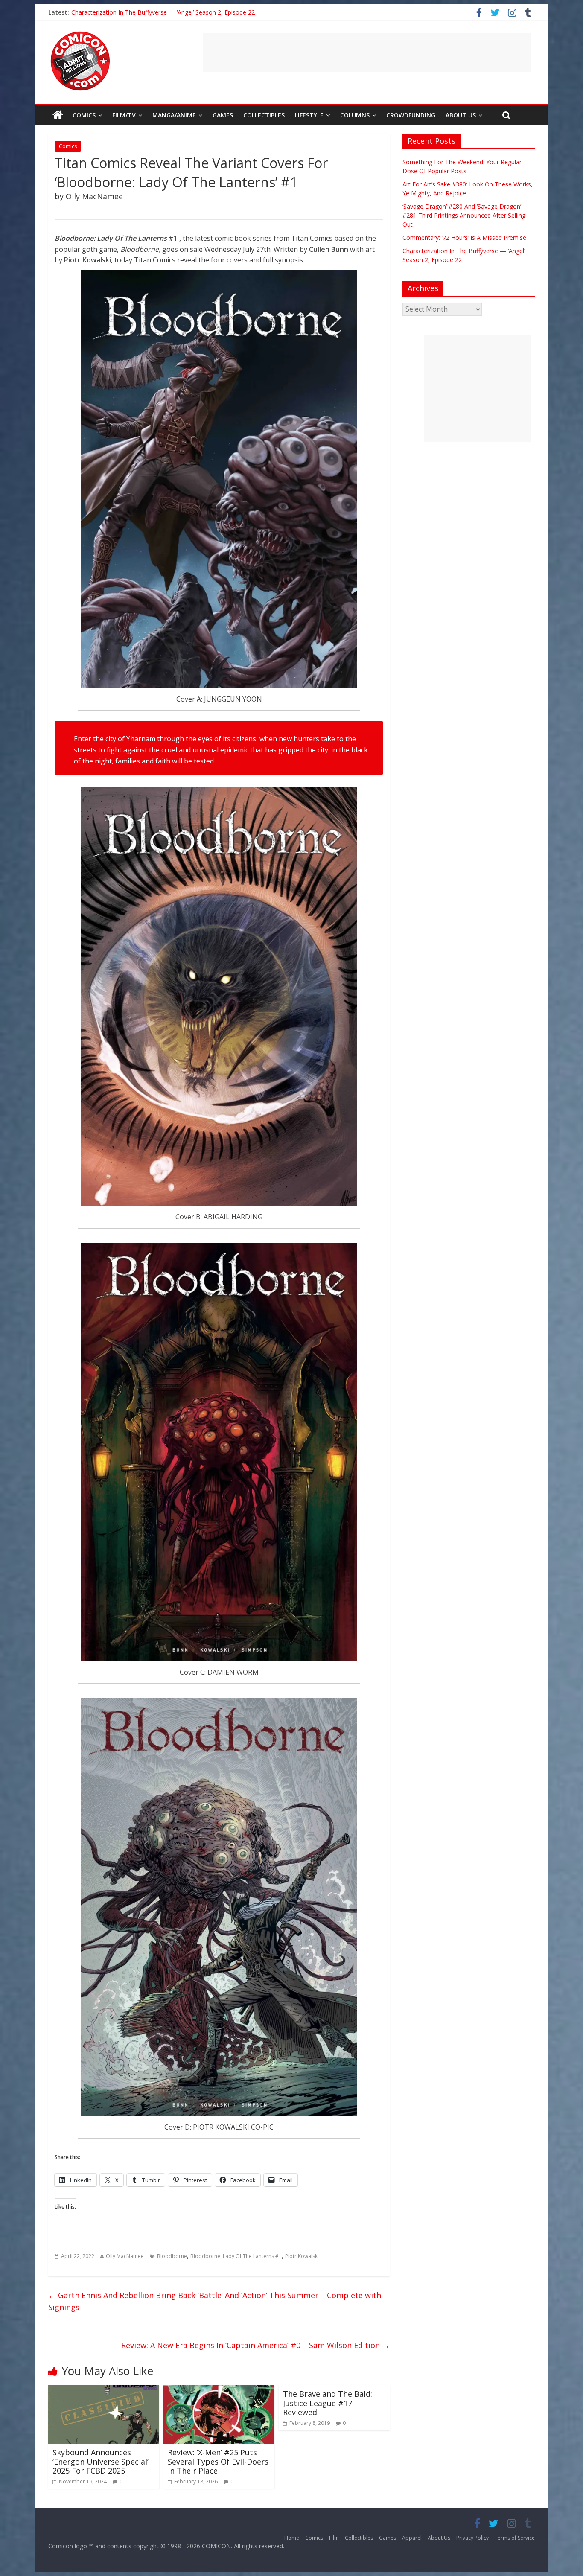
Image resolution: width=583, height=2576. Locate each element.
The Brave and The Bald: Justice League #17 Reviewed (328, 2403)
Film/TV (124, 115)
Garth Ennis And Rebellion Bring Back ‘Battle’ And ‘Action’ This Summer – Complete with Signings (215, 2301)
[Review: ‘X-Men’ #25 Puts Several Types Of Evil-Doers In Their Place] (219, 2390)
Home (292, 2538)
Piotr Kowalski (302, 2256)
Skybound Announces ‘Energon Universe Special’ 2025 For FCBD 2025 (101, 2461)
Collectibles (264, 115)
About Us (461, 115)
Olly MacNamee (125, 2256)
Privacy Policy (472, 2538)
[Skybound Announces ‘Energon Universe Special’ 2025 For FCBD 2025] (104, 2390)
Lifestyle (309, 115)
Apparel (412, 2538)
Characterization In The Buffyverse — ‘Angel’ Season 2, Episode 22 (163, 12)
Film (334, 2538)
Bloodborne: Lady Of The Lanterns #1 (236, 2256)
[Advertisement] (367, 52)
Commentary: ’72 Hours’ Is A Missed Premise (464, 237)
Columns (355, 115)
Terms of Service (515, 2538)
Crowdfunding (411, 115)
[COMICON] (80, 34)
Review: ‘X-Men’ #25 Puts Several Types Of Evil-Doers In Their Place (218, 2461)
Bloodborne (172, 2256)
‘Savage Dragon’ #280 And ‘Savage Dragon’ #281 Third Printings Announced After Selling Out (464, 215)
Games (223, 115)
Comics (84, 115)
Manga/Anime (174, 115)
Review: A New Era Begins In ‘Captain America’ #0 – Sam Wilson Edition (255, 2345)
